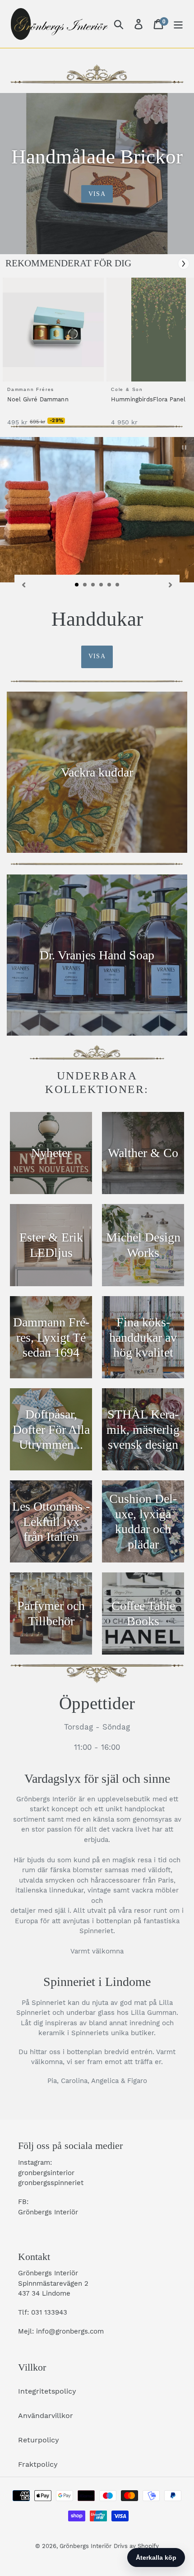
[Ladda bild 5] (110, 585)
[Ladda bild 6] (118, 585)
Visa (97, 194)
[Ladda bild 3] (93, 585)
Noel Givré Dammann (38, 399)
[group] (52, 356)
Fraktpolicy (38, 2464)
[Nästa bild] (171, 584)
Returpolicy (39, 2440)
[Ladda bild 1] (77, 585)
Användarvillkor (46, 2416)
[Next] (184, 264)
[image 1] (55, 330)
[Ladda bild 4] (102, 585)
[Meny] (178, 24)
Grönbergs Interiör (85, 2546)
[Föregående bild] (23, 584)
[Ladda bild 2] (85, 585)
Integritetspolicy (47, 2391)
